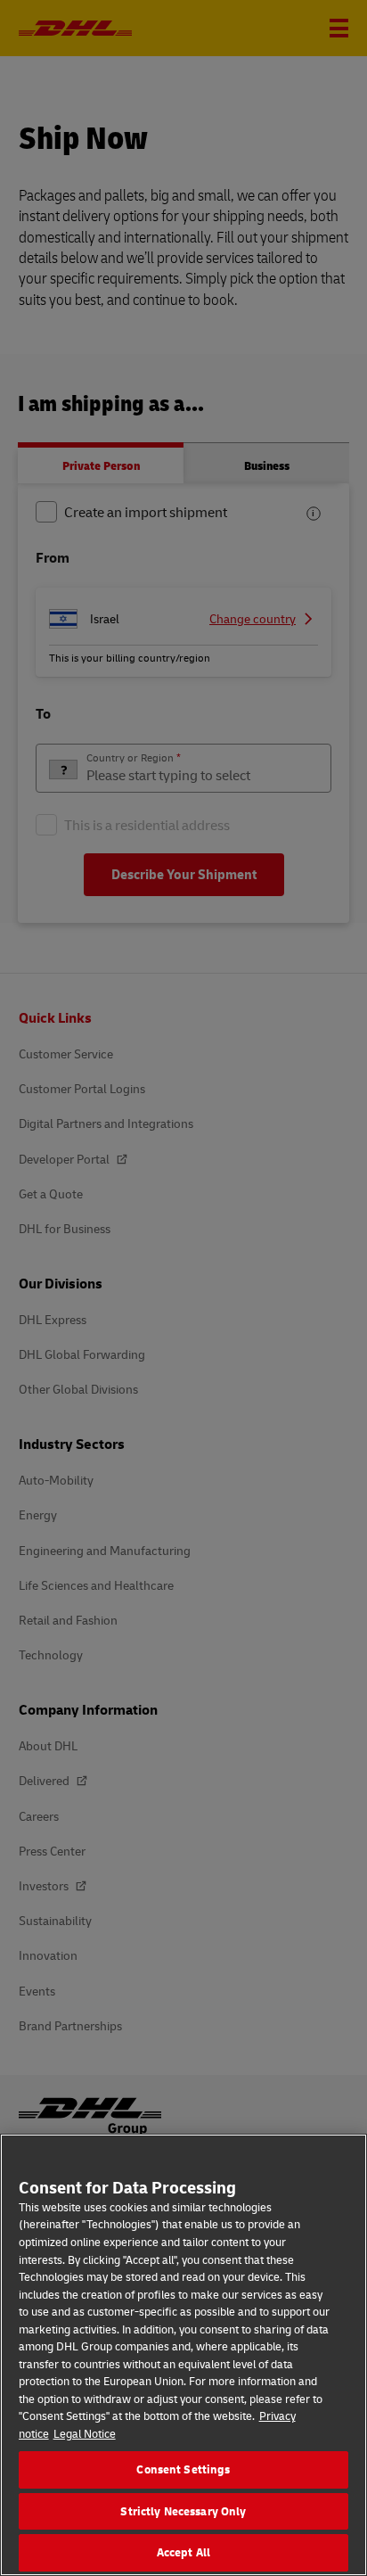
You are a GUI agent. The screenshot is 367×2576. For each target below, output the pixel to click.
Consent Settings (183, 2469)
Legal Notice (85, 2433)
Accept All (183, 2552)
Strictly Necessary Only (183, 2511)
